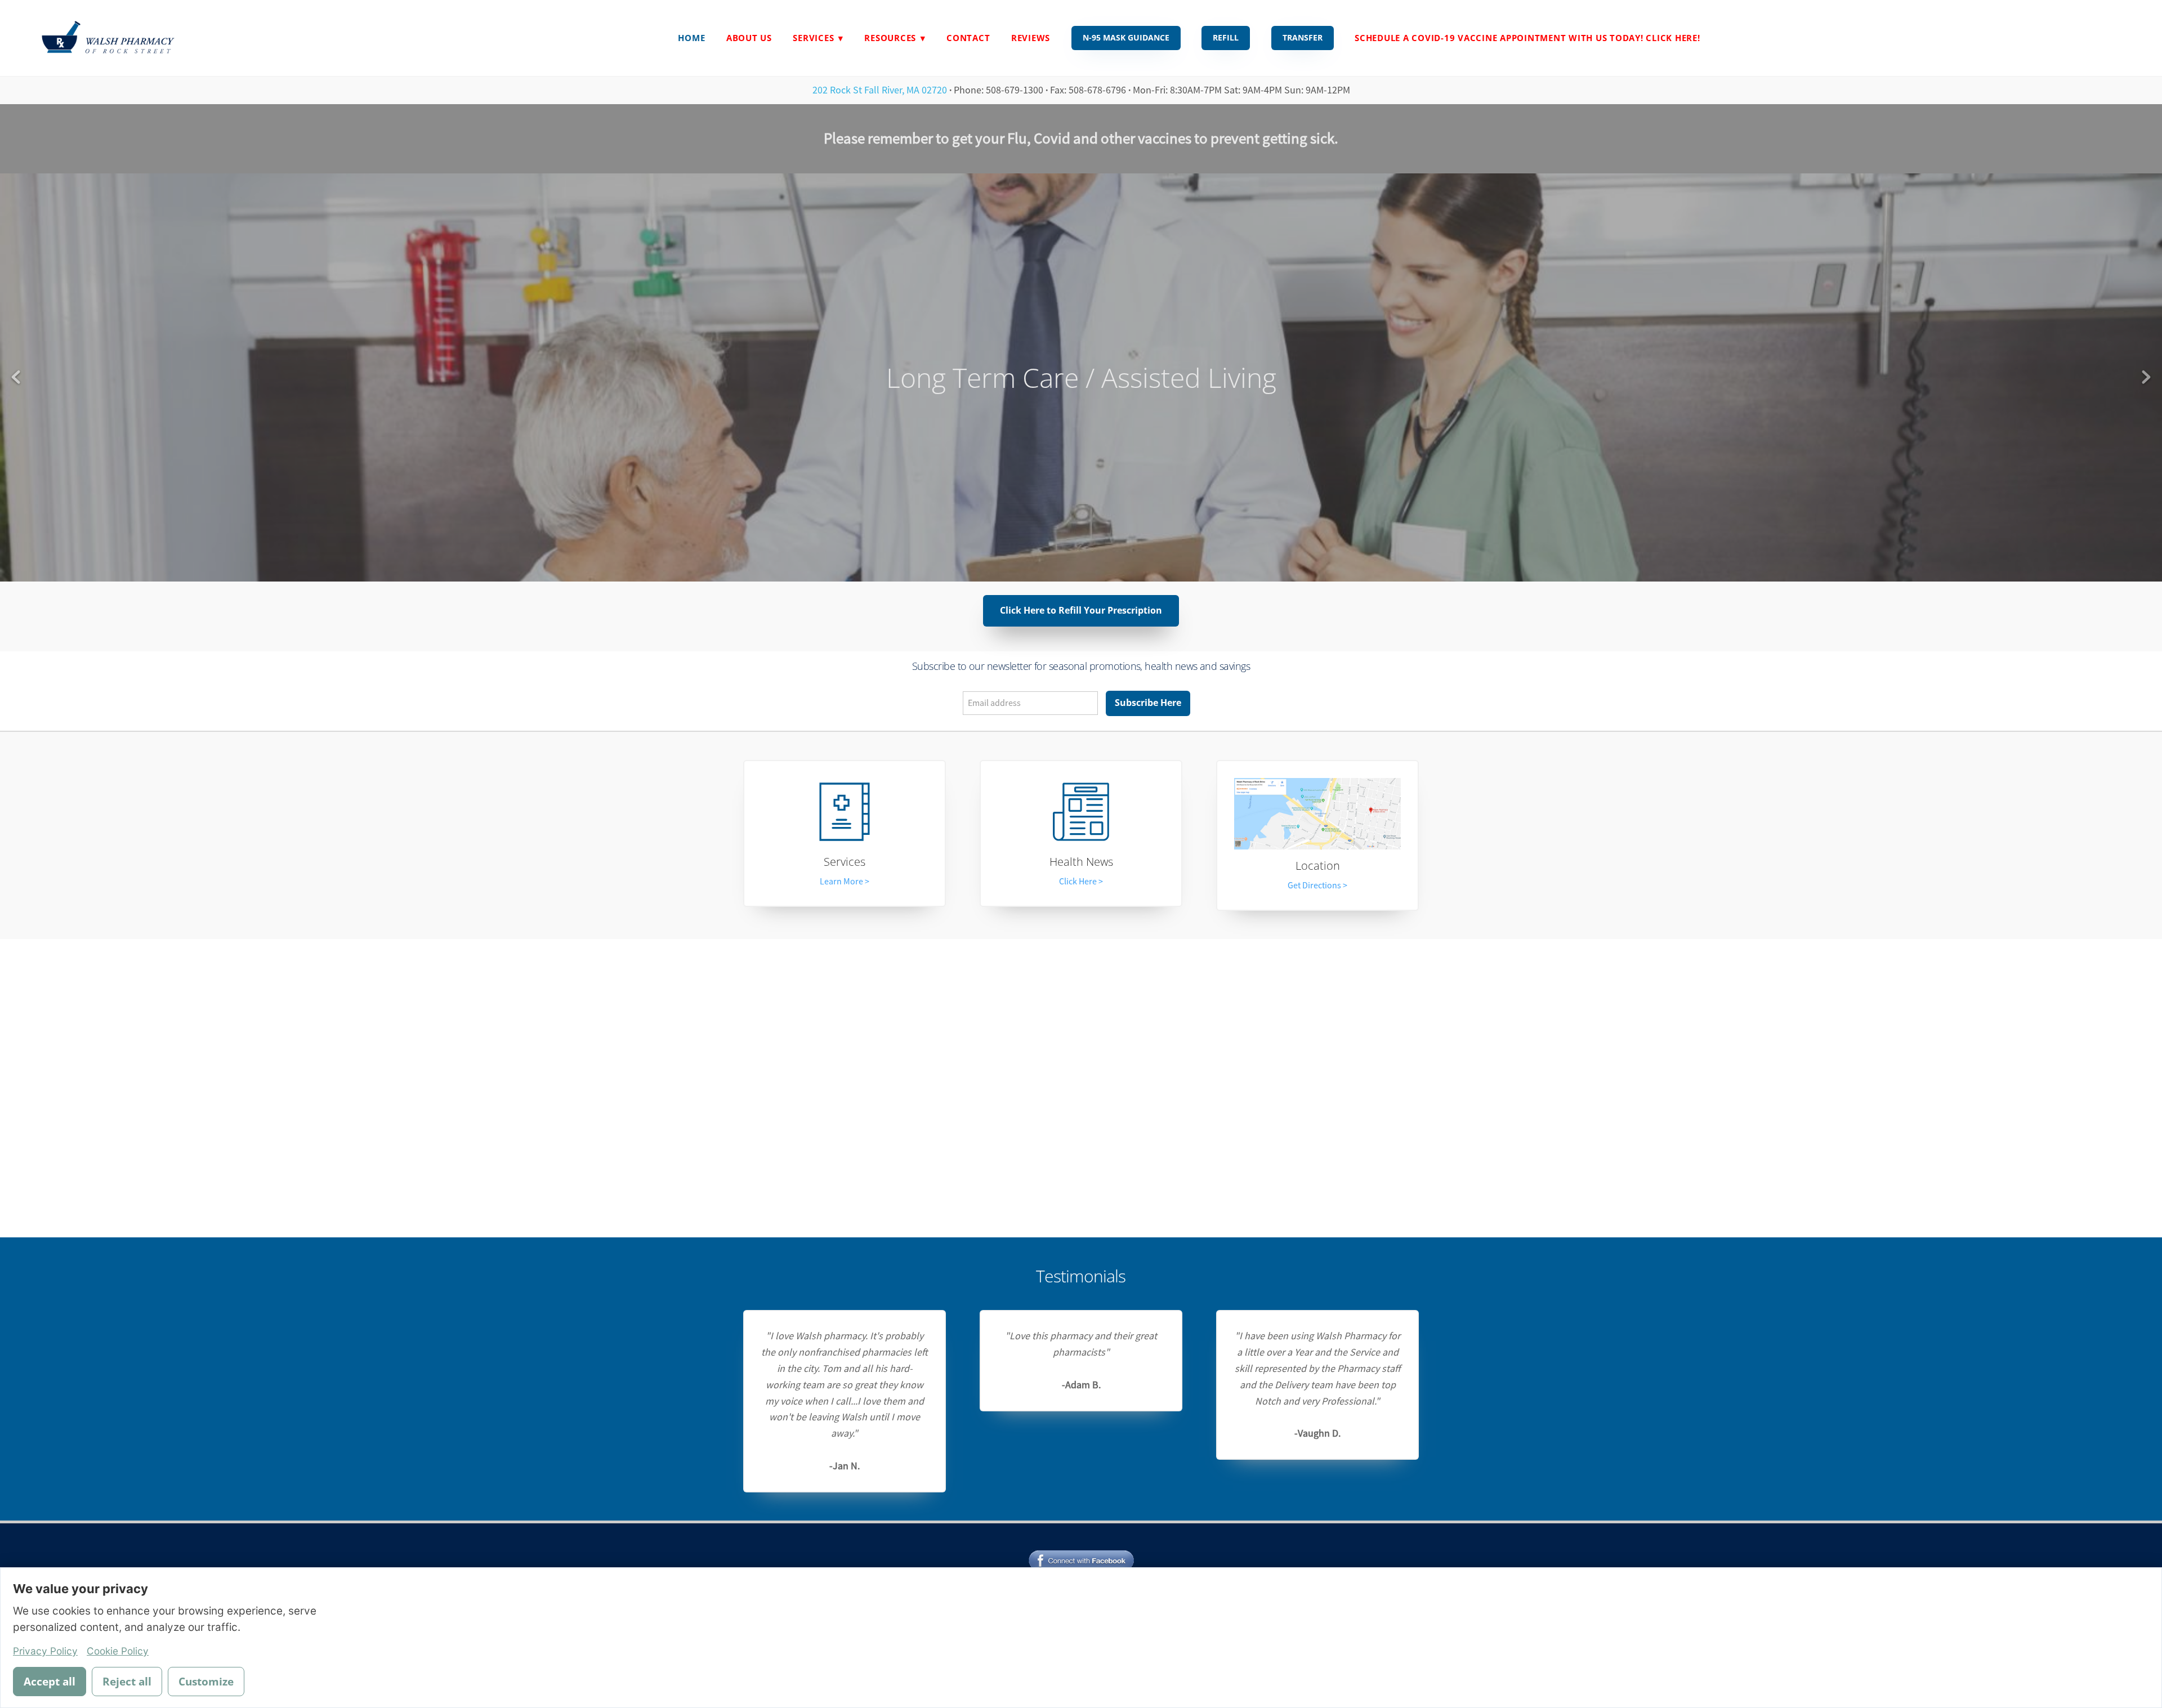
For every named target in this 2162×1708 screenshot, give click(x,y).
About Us (749, 38)
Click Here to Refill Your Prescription (1081, 610)
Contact (968, 38)
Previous (16, 377)
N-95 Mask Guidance (1126, 37)
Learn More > (845, 882)
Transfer (1303, 37)
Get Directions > (1317, 886)
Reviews (1031, 38)
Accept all (50, 1682)
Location (1318, 866)
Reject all (127, 1682)
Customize (206, 1682)
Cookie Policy (118, 1651)
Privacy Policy (45, 1651)
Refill (1226, 37)
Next (2146, 377)
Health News (1081, 862)
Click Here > (1081, 882)
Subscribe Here (1148, 703)
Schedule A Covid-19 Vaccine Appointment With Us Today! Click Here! (1527, 38)
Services (845, 862)
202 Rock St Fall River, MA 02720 (880, 90)
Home (691, 38)
